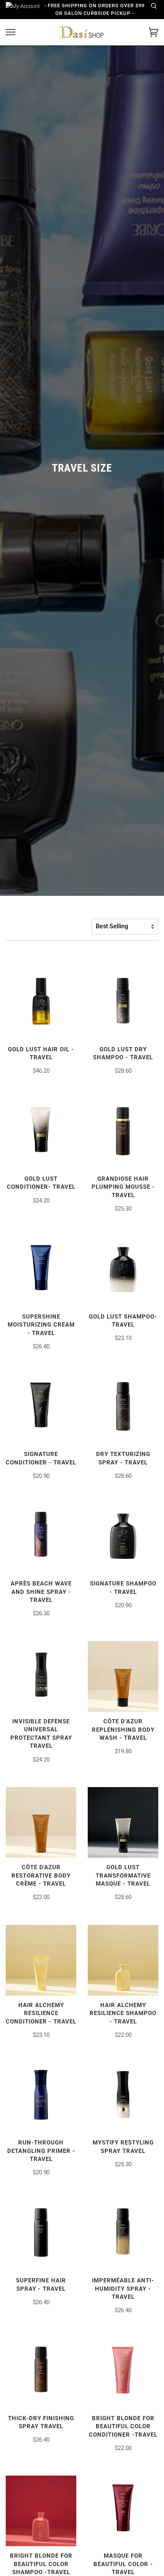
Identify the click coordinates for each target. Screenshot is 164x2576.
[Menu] (10, 32)
